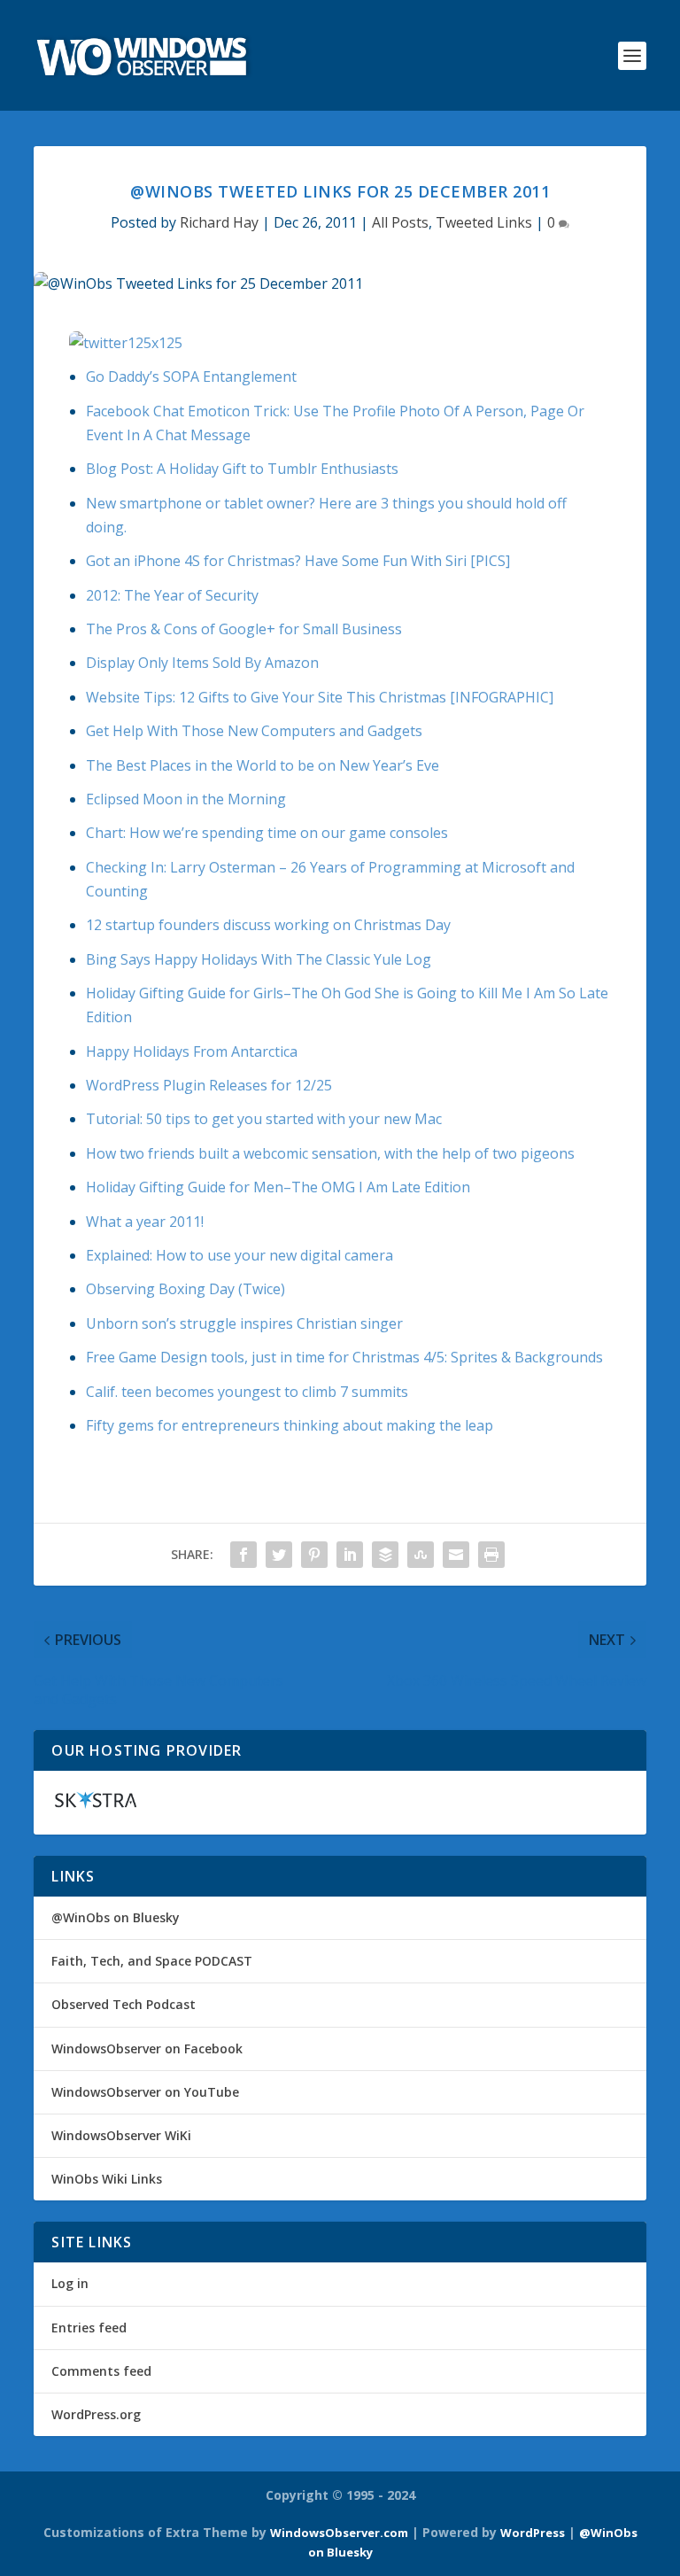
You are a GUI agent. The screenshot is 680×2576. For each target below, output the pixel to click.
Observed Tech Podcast (124, 2004)
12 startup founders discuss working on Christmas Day (268, 925)
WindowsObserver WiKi (121, 2135)
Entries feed (89, 2328)
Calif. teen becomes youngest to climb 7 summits (247, 1392)
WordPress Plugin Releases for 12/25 (209, 1085)
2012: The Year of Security (172, 595)
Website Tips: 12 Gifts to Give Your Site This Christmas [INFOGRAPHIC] (320, 697)
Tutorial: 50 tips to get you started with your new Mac (264, 1119)
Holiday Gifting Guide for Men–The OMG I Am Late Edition (278, 1187)
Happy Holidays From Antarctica (192, 1051)
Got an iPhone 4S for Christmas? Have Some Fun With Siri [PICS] (298, 561)
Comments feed (101, 2371)
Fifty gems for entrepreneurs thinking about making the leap (290, 1425)
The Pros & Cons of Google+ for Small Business (244, 629)
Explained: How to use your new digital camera (240, 1255)
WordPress (533, 2533)
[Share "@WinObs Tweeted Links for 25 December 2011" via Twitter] (279, 1555)
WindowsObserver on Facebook (147, 2048)
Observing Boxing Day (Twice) (185, 1289)
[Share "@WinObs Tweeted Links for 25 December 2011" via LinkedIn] (350, 1555)
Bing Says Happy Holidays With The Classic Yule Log (259, 959)
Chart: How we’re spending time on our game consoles (267, 833)
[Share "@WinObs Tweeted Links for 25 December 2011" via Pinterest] (314, 1555)
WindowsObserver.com (339, 2533)
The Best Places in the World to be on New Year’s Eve (263, 765)
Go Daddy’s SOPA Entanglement (191, 376)
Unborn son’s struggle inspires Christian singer (244, 1323)
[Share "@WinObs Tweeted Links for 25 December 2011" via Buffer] (385, 1555)
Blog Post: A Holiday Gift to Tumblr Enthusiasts (242, 469)
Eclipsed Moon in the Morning (186, 799)
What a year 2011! (145, 1222)
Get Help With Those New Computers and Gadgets (254, 731)
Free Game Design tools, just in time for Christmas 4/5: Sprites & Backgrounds (344, 1357)
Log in (70, 2283)
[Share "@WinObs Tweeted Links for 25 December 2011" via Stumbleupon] (421, 1555)
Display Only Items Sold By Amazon (202, 663)
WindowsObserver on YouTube (145, 2092)
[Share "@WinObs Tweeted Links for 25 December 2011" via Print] (491, 1555)
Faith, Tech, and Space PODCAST (152, 1961)
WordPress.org (96, 2414)
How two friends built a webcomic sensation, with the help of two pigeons (330, 1153)
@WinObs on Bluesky (116, 1917)
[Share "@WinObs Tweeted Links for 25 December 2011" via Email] (456, 1555)
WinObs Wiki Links (107, 2179)
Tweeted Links (484, 222)
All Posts (400, 222)
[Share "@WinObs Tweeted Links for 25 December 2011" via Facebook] (243, 1555)
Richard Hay (219, 222)
